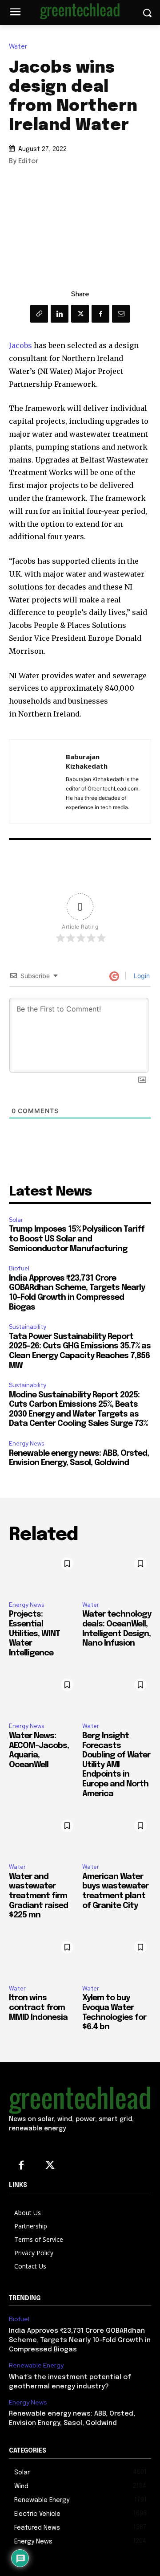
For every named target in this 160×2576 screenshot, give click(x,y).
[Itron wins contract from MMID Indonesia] (43, 1957)
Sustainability (28, 1327)
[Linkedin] (60, 314)
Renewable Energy (36, 2365)
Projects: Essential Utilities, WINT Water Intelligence (34, 1634)
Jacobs (20, 345)
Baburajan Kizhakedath (87, 761)
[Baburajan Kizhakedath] (40, 781)
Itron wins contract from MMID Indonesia (38, 2008)
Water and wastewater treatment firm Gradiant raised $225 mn (38, 1896)
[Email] (121, 314)
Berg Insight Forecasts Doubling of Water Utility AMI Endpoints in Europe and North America (116, 1765)
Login (141, 976)
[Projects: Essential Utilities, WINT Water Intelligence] (43, 1574)
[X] (80, 314)
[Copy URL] (39, 314)
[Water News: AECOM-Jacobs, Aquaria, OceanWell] (43, 1695)
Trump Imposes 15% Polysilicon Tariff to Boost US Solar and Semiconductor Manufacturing (77, 1239)
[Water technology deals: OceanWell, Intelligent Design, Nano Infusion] (117, 1574)
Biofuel (19, 1268)
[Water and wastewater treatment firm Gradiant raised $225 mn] (43, 1836)
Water (18, 47)
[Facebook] (100, 314)
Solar (16, 1220)
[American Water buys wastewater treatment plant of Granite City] (117, 1836)
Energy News (26, 1444)
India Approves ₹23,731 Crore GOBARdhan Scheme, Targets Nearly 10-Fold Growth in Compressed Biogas (80, 2340)
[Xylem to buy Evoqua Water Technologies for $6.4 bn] (117, 1957)
